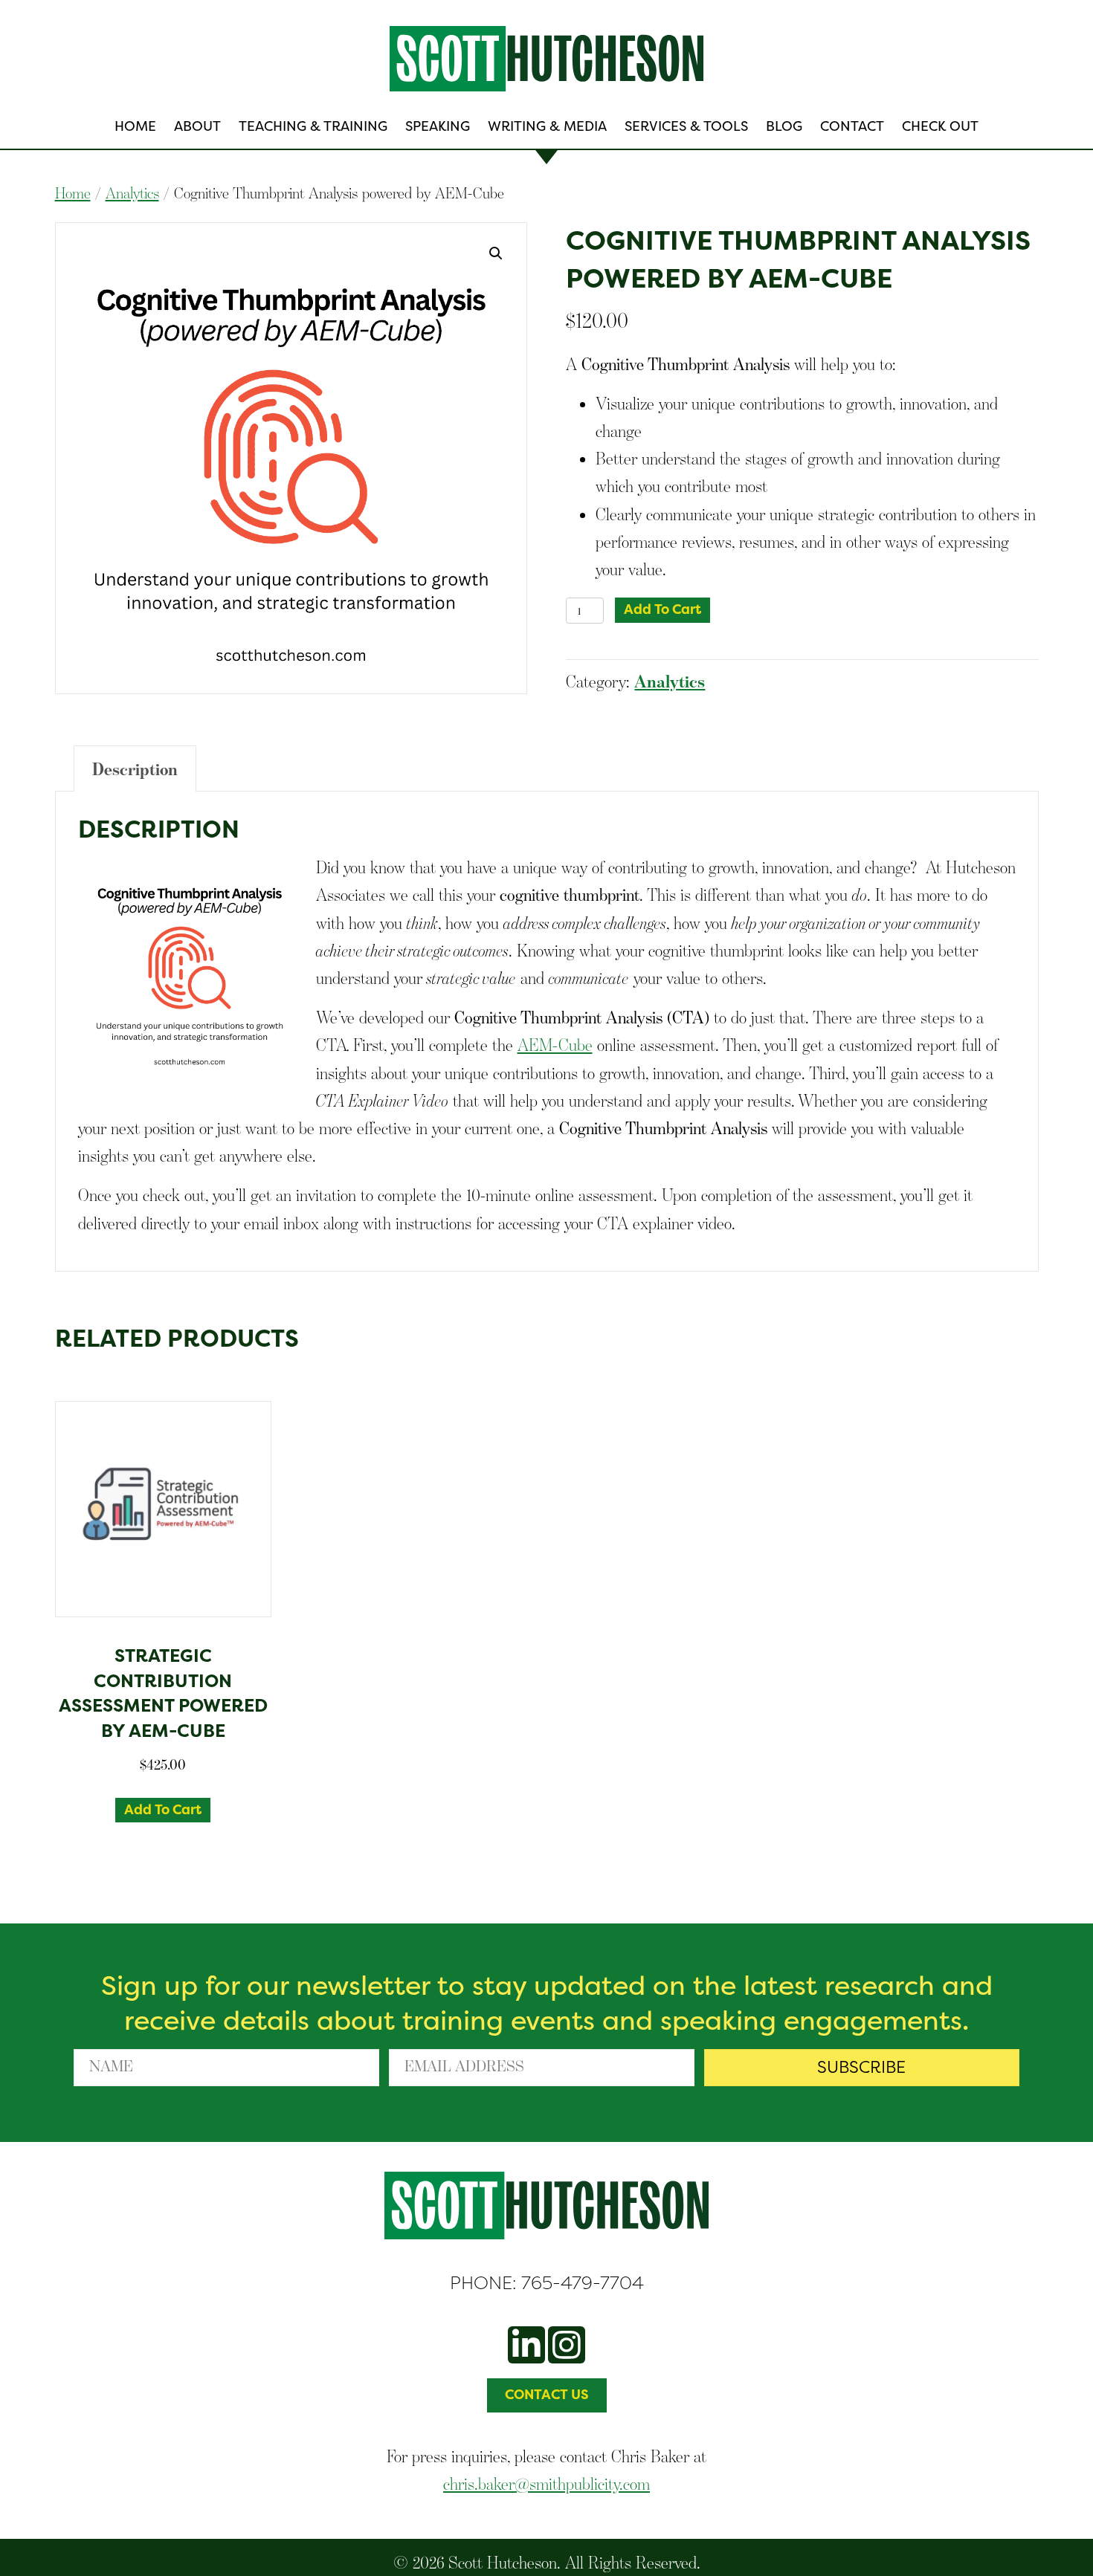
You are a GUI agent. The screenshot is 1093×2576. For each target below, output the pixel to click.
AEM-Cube (555, 1045)
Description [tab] (135, 769)
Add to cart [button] (163, 1810)
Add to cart (662, 609)
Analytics (132, 193)
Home (73, 193)
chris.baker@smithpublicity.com (546, 2483)
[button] (496, 253)
